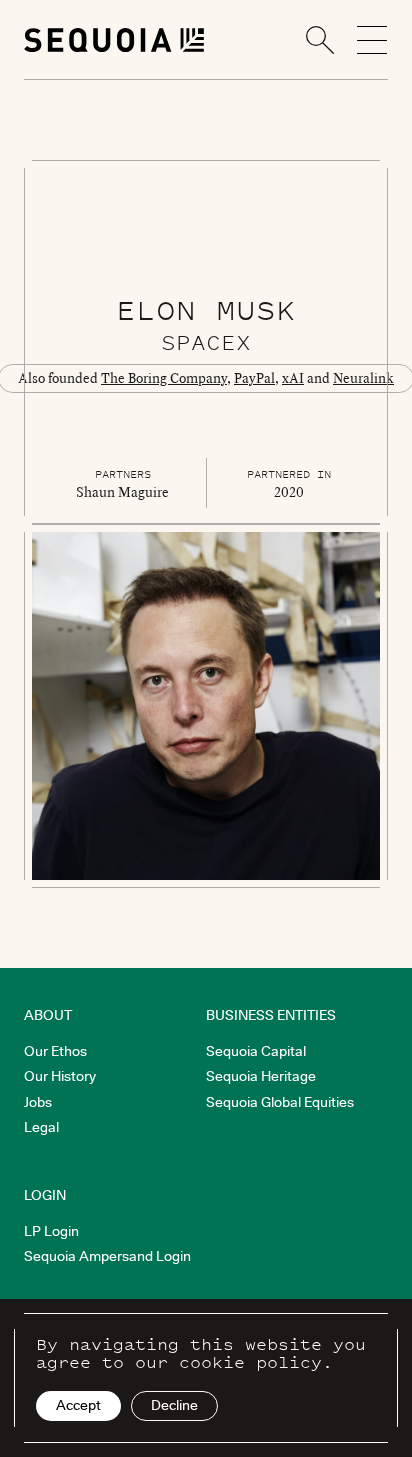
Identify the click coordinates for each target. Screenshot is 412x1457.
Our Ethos (55, 1051)
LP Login (51, 1231)
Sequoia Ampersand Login (107, 1256)
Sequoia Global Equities (280, 1102)
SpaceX (206, 342)
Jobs (38, 1102)
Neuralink (363, 378)
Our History (60, 1076)
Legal (41, 1127)
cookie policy (250, 1362)
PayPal (254, 378)
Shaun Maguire (122, 492)
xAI (293, 378)
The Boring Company (164, 378)
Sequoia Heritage (261, 1076)
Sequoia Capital (256, 1051)
